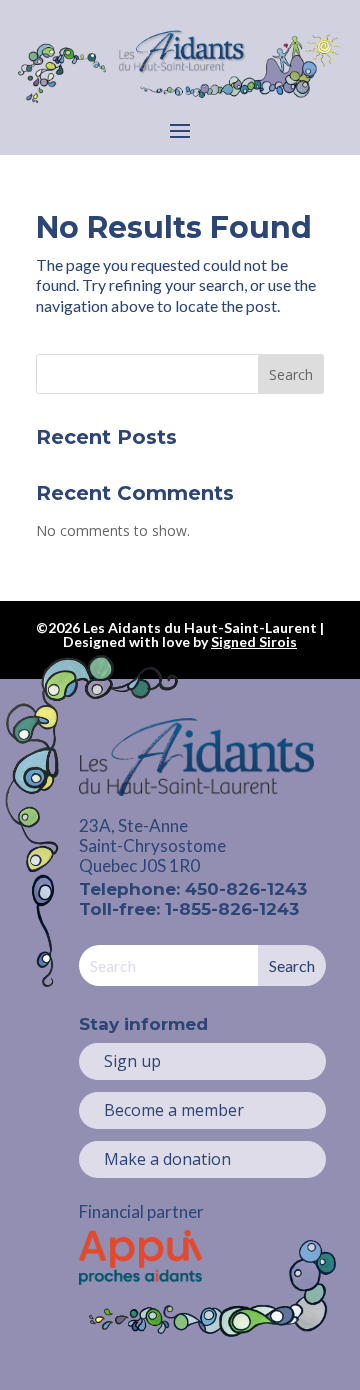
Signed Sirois (254, 641)
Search (291, 374)
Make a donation (167, 1159)
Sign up (132, 1061)
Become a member (174, 1110)
